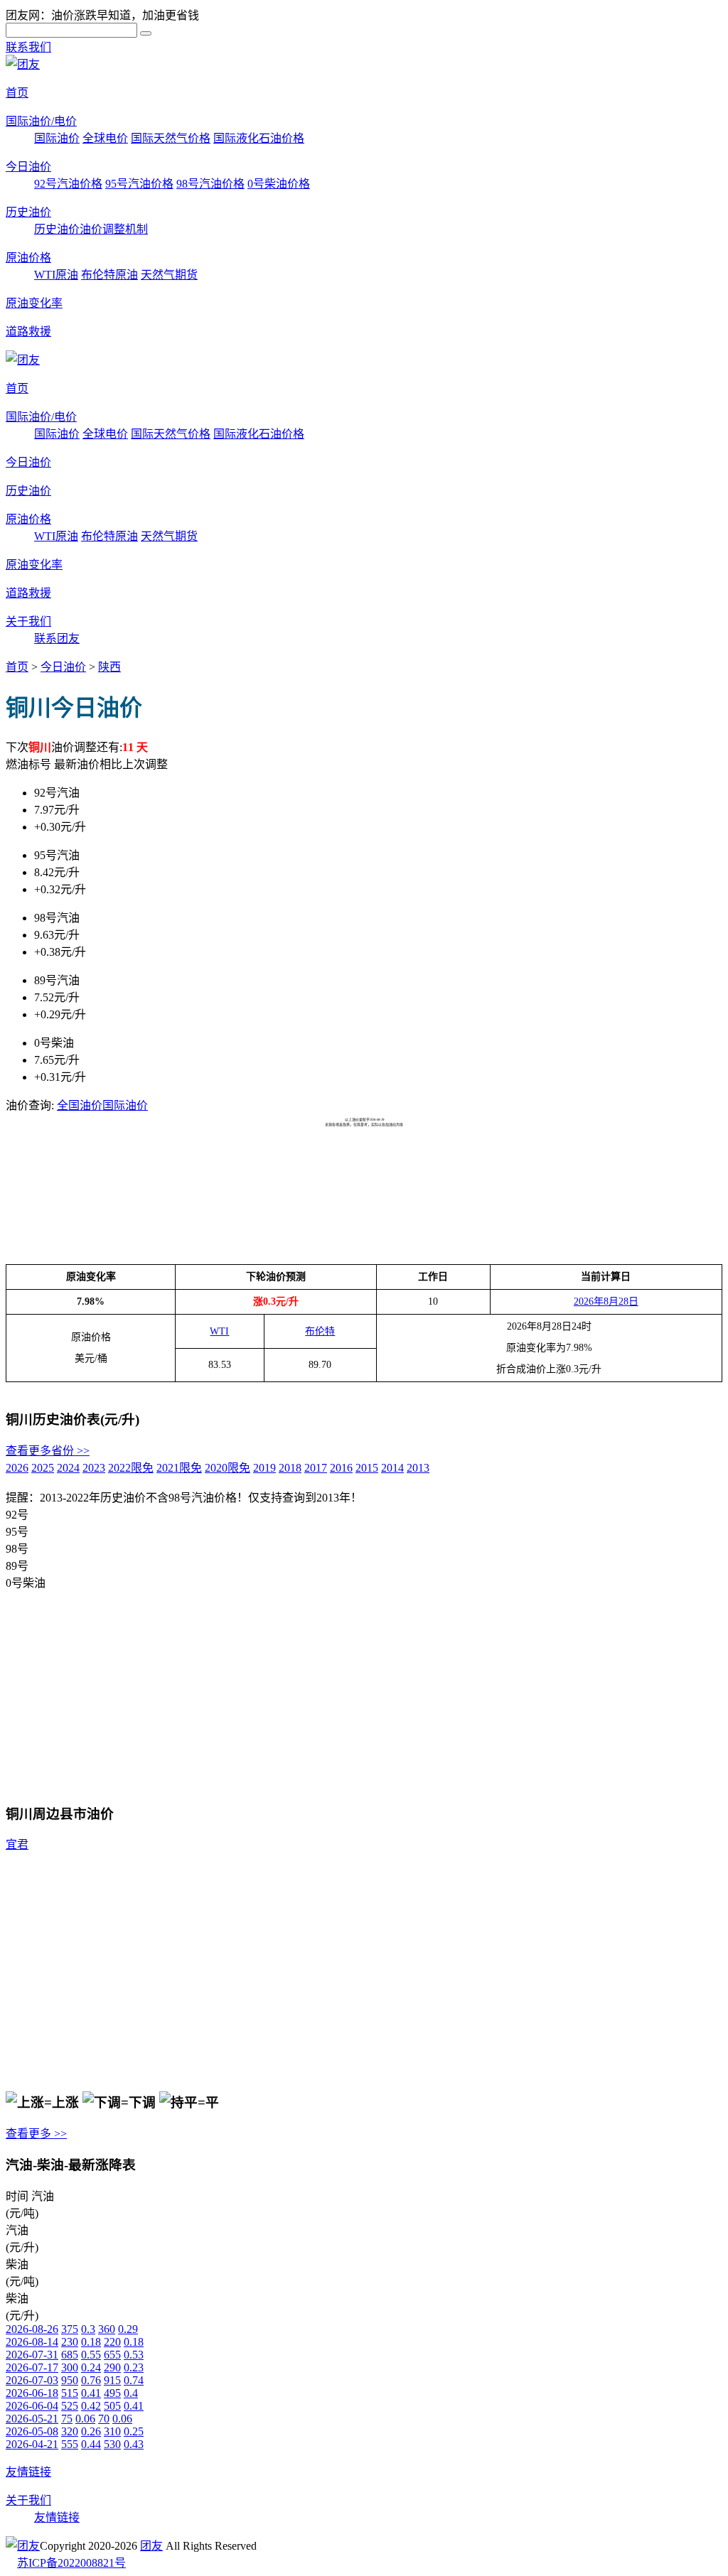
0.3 (88, 2329)
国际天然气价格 (171, 138)
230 (70, 2342)
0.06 (85, 2419)
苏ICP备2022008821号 (71, 2563)
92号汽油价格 (68, 184)
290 (112, 2367)
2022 (131, 1468)
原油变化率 (34, 303)
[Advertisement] (264, 1163)
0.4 (131, 2393)
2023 (94, 1468)
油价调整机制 (114, 229)
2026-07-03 (32, 2380)
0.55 (91, 2355)
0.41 (91, 2393)
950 (70, 2380)
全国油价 (80, 1105)
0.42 (91, 2406)
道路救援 (28, 332)
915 (112, 2380)
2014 (392, 1468)
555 (70, 2444)
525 (70, 2406)
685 (70, 2355)
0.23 (134, 2367)
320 (70, 2431)
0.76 (91, 2380)
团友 (151, 2546)
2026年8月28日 (606, 1302)
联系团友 (57, 638)
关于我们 (28, 621)
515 (70, 2393)
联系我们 (28, 47)
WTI (219, 1331)
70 (104, 2419)
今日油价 (28, 167)
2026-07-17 (32, 2367)
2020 (227, 1468)
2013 (418, 1468)
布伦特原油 (109, 275)
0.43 (134, 2444)
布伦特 (320, 1331)
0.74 (134, 2380)
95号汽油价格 (139, 184)
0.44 (91, 2444)
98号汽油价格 (210, 184)
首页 (17, 93)
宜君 (17, 1844)
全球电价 (105, 138)
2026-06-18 (32, 2393)
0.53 (134, 2355)
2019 (264, 1468)
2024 (68, 1468)
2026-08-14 (32, 2342)
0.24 (91, 2367)
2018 (290, 1468)
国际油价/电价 (41, 121)
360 (107, 2329)
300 (70, 2367)
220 (112, 2342)
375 (70, 2329)
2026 (17, 1468)
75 (67, 2419)
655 (112, 2355)
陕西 (109, 667)
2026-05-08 (32, 2431)
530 (112, 2444)
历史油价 (28, 212)
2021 (179, 1468)
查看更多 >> (36, 2134)
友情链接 (28, 2472)
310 (112, 2431)
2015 (367, 1468)
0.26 (91, 2431)
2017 (316, 1468)
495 (112, 2393)
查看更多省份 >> (48, 1451)
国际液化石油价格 (259, 138)
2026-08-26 (32, 2329)
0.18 (91, 2342)
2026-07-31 (32, 2355)
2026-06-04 (32, 2406)
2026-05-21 (32, 2419)
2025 (43, 1468)
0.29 (128, 2329)
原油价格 (28, 258)
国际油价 (57, 138)
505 (112, 2406)
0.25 (134, 2431)
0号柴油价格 (279, 184)
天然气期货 (169, 275)
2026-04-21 (32, 2444)
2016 (341, 1468)
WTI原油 (56, 275)
